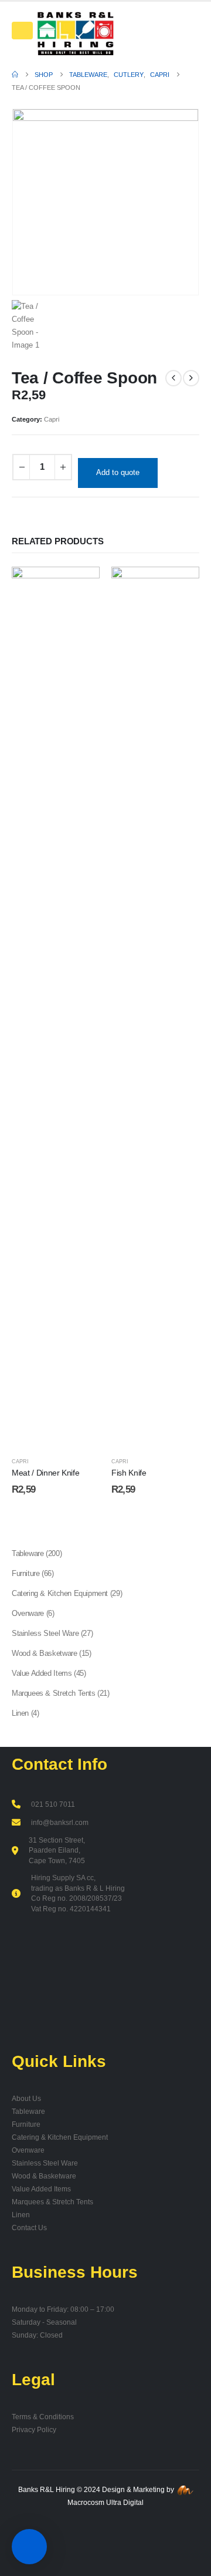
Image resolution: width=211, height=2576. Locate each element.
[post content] (56, 1007)
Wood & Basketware (44, 2176)
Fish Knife (129, 1473)
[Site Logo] (75, 33)
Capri (52, 419)
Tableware (28, 2111)
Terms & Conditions (43, 2417)
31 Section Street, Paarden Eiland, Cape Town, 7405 (57, 1850)
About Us (26, 2098)
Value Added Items (41, 2189)
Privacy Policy (34, 2429)
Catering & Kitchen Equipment (60, 2137)
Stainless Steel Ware (45, 2163)
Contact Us (29, 2228)
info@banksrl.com (60, 1822)
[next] (191, 378)
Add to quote (118, 472)
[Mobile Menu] (22, 31)
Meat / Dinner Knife (45, 1473)
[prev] (173, 378)
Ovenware (28, 2150)
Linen (21, 2215)
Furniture (26, 2124)
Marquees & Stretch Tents (52, 2202)
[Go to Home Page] (15, 75)
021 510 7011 (53, 1804)
